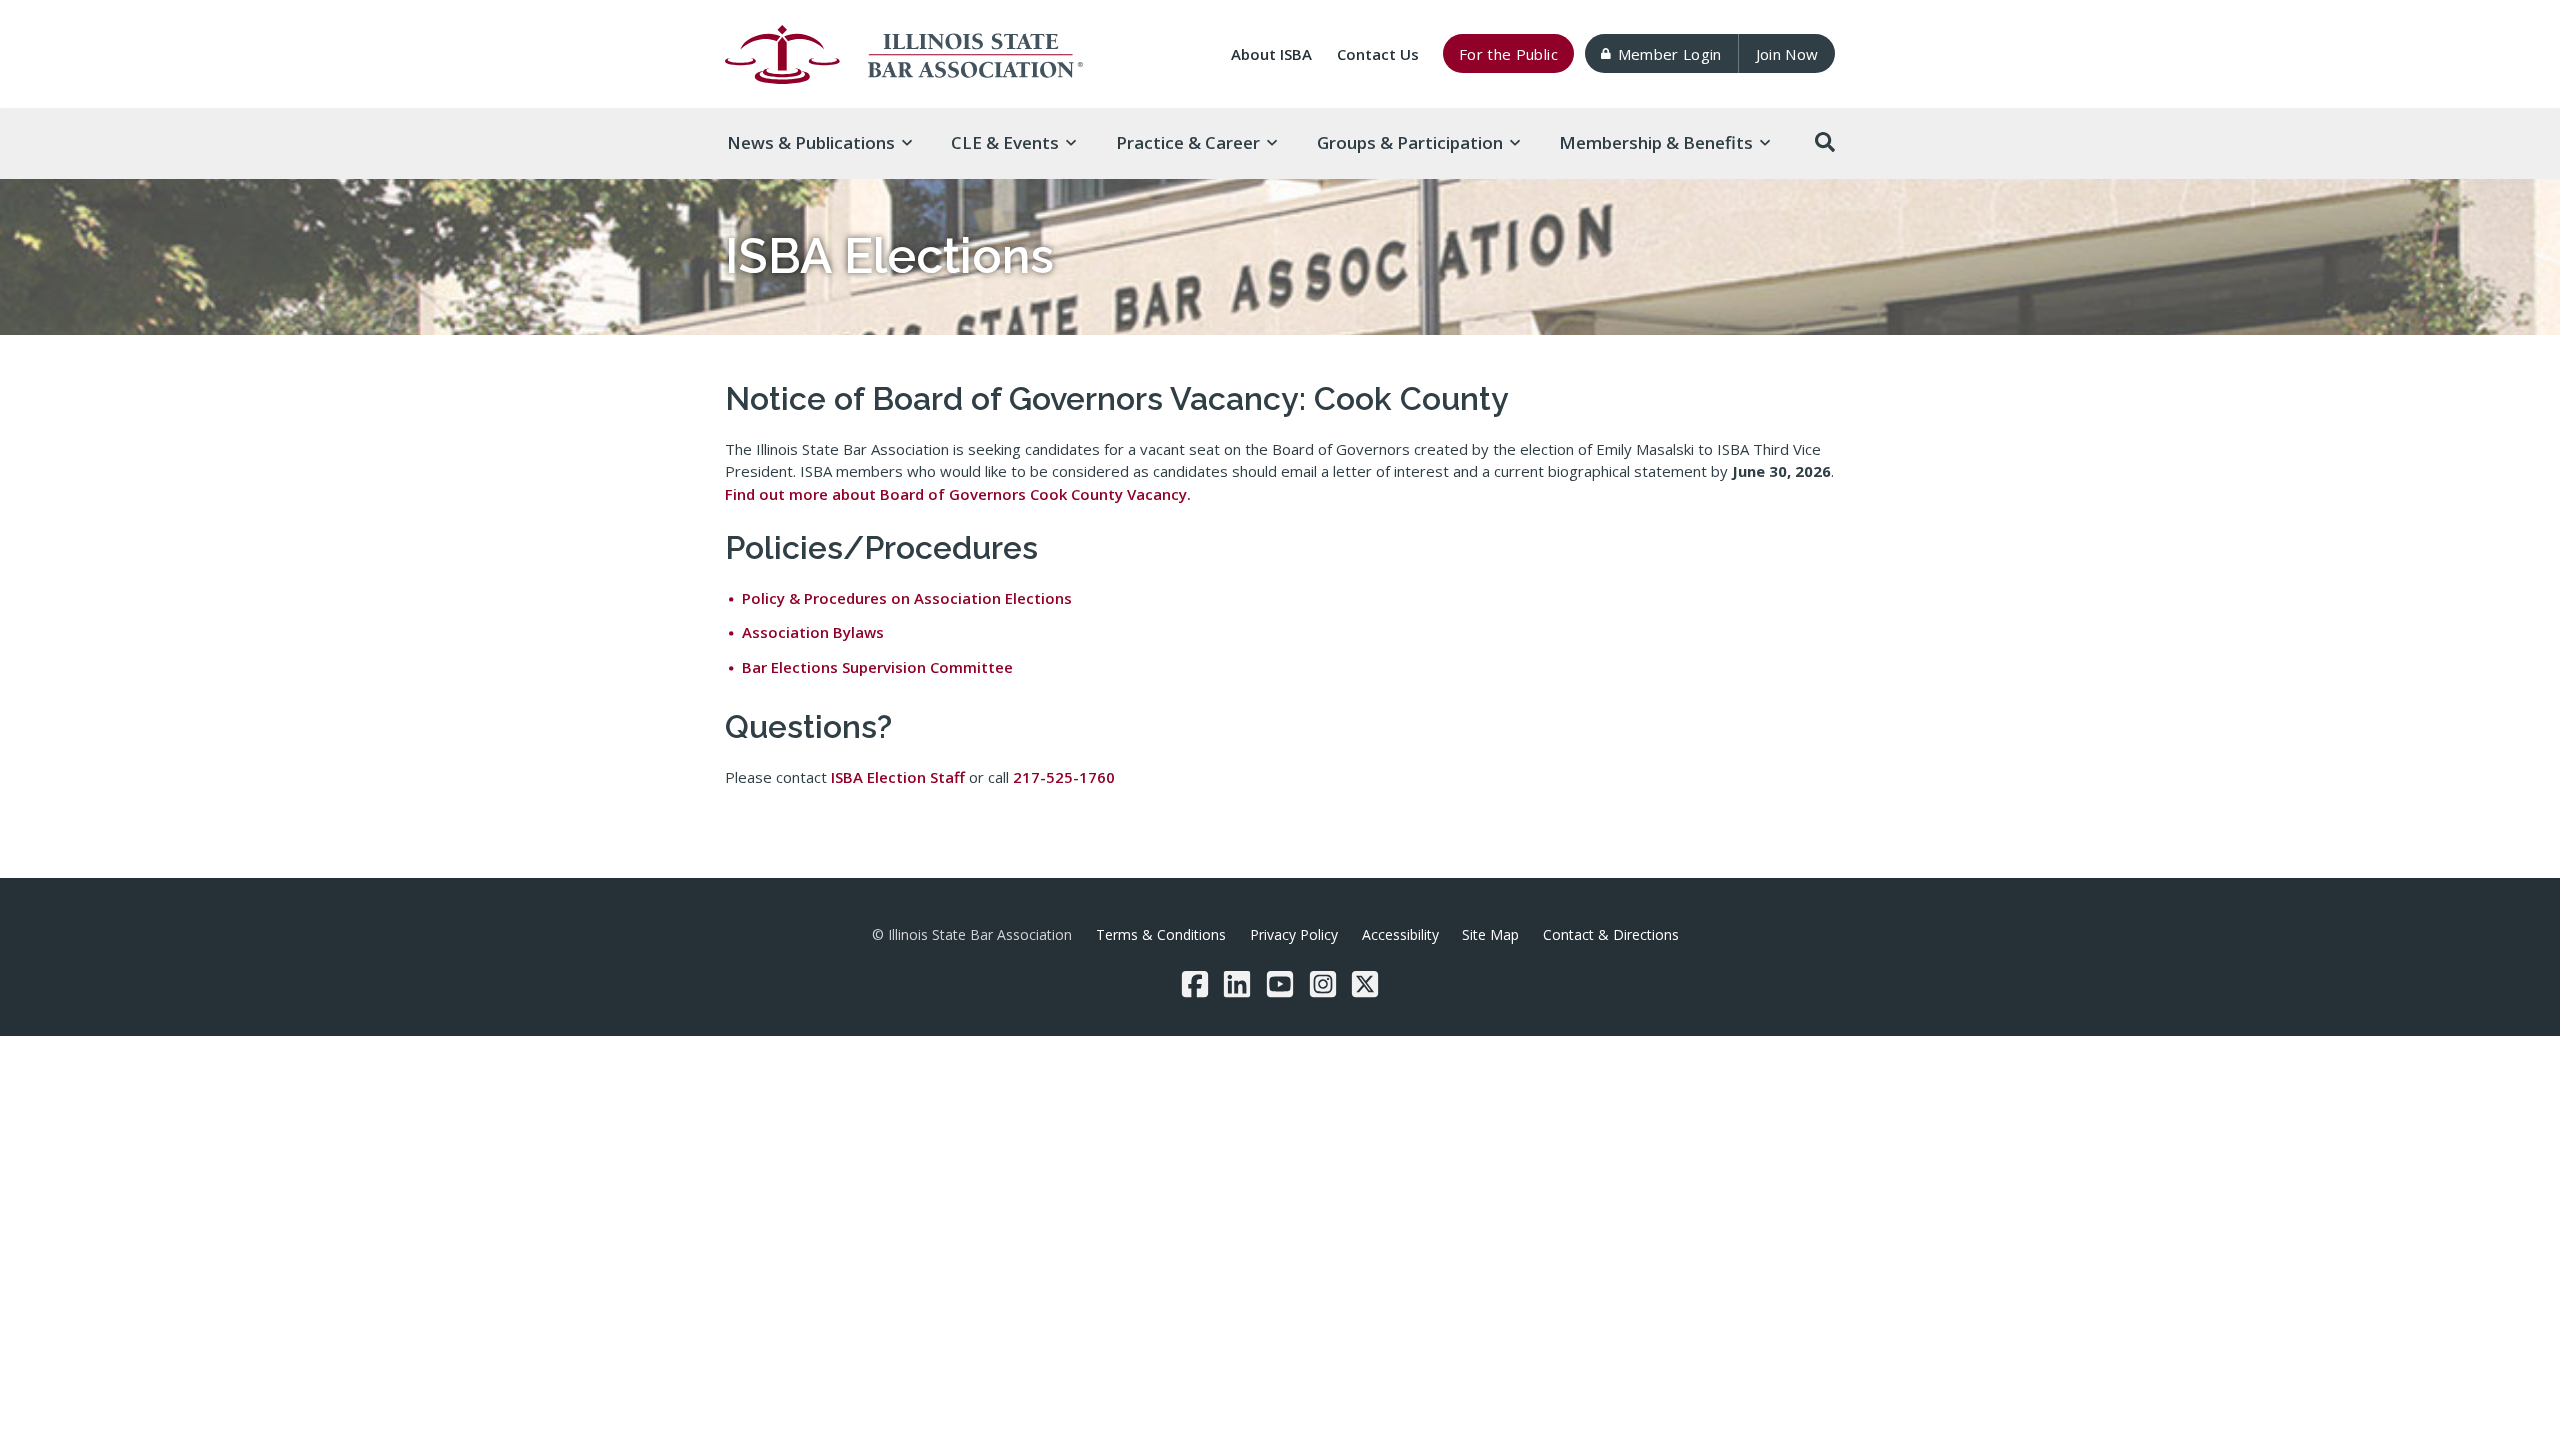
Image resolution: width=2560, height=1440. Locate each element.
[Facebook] (1195, 984)
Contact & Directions (1611, 934)
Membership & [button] (1656, 142)
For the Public (1508, 54)
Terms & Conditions (1161, 934)
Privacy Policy (1294, 934)
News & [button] (811, 142)
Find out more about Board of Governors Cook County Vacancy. (958, 494)
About (1271, 54)
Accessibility (1400, 934)
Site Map (1490, 934)
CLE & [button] (1005, 142)
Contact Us (1378, 54)
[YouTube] (1280, 984)
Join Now (1787, 54)
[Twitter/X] (1365, 984)
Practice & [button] (1188, 142)
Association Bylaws (813, 632)
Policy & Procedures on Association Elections (907, 598)
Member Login (1670, 54)
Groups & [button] (1410, 142)
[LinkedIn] (1237, 984)
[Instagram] (1323, 984)
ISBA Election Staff (898, 777)
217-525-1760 (1064, 777)
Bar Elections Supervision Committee (877, 667)
